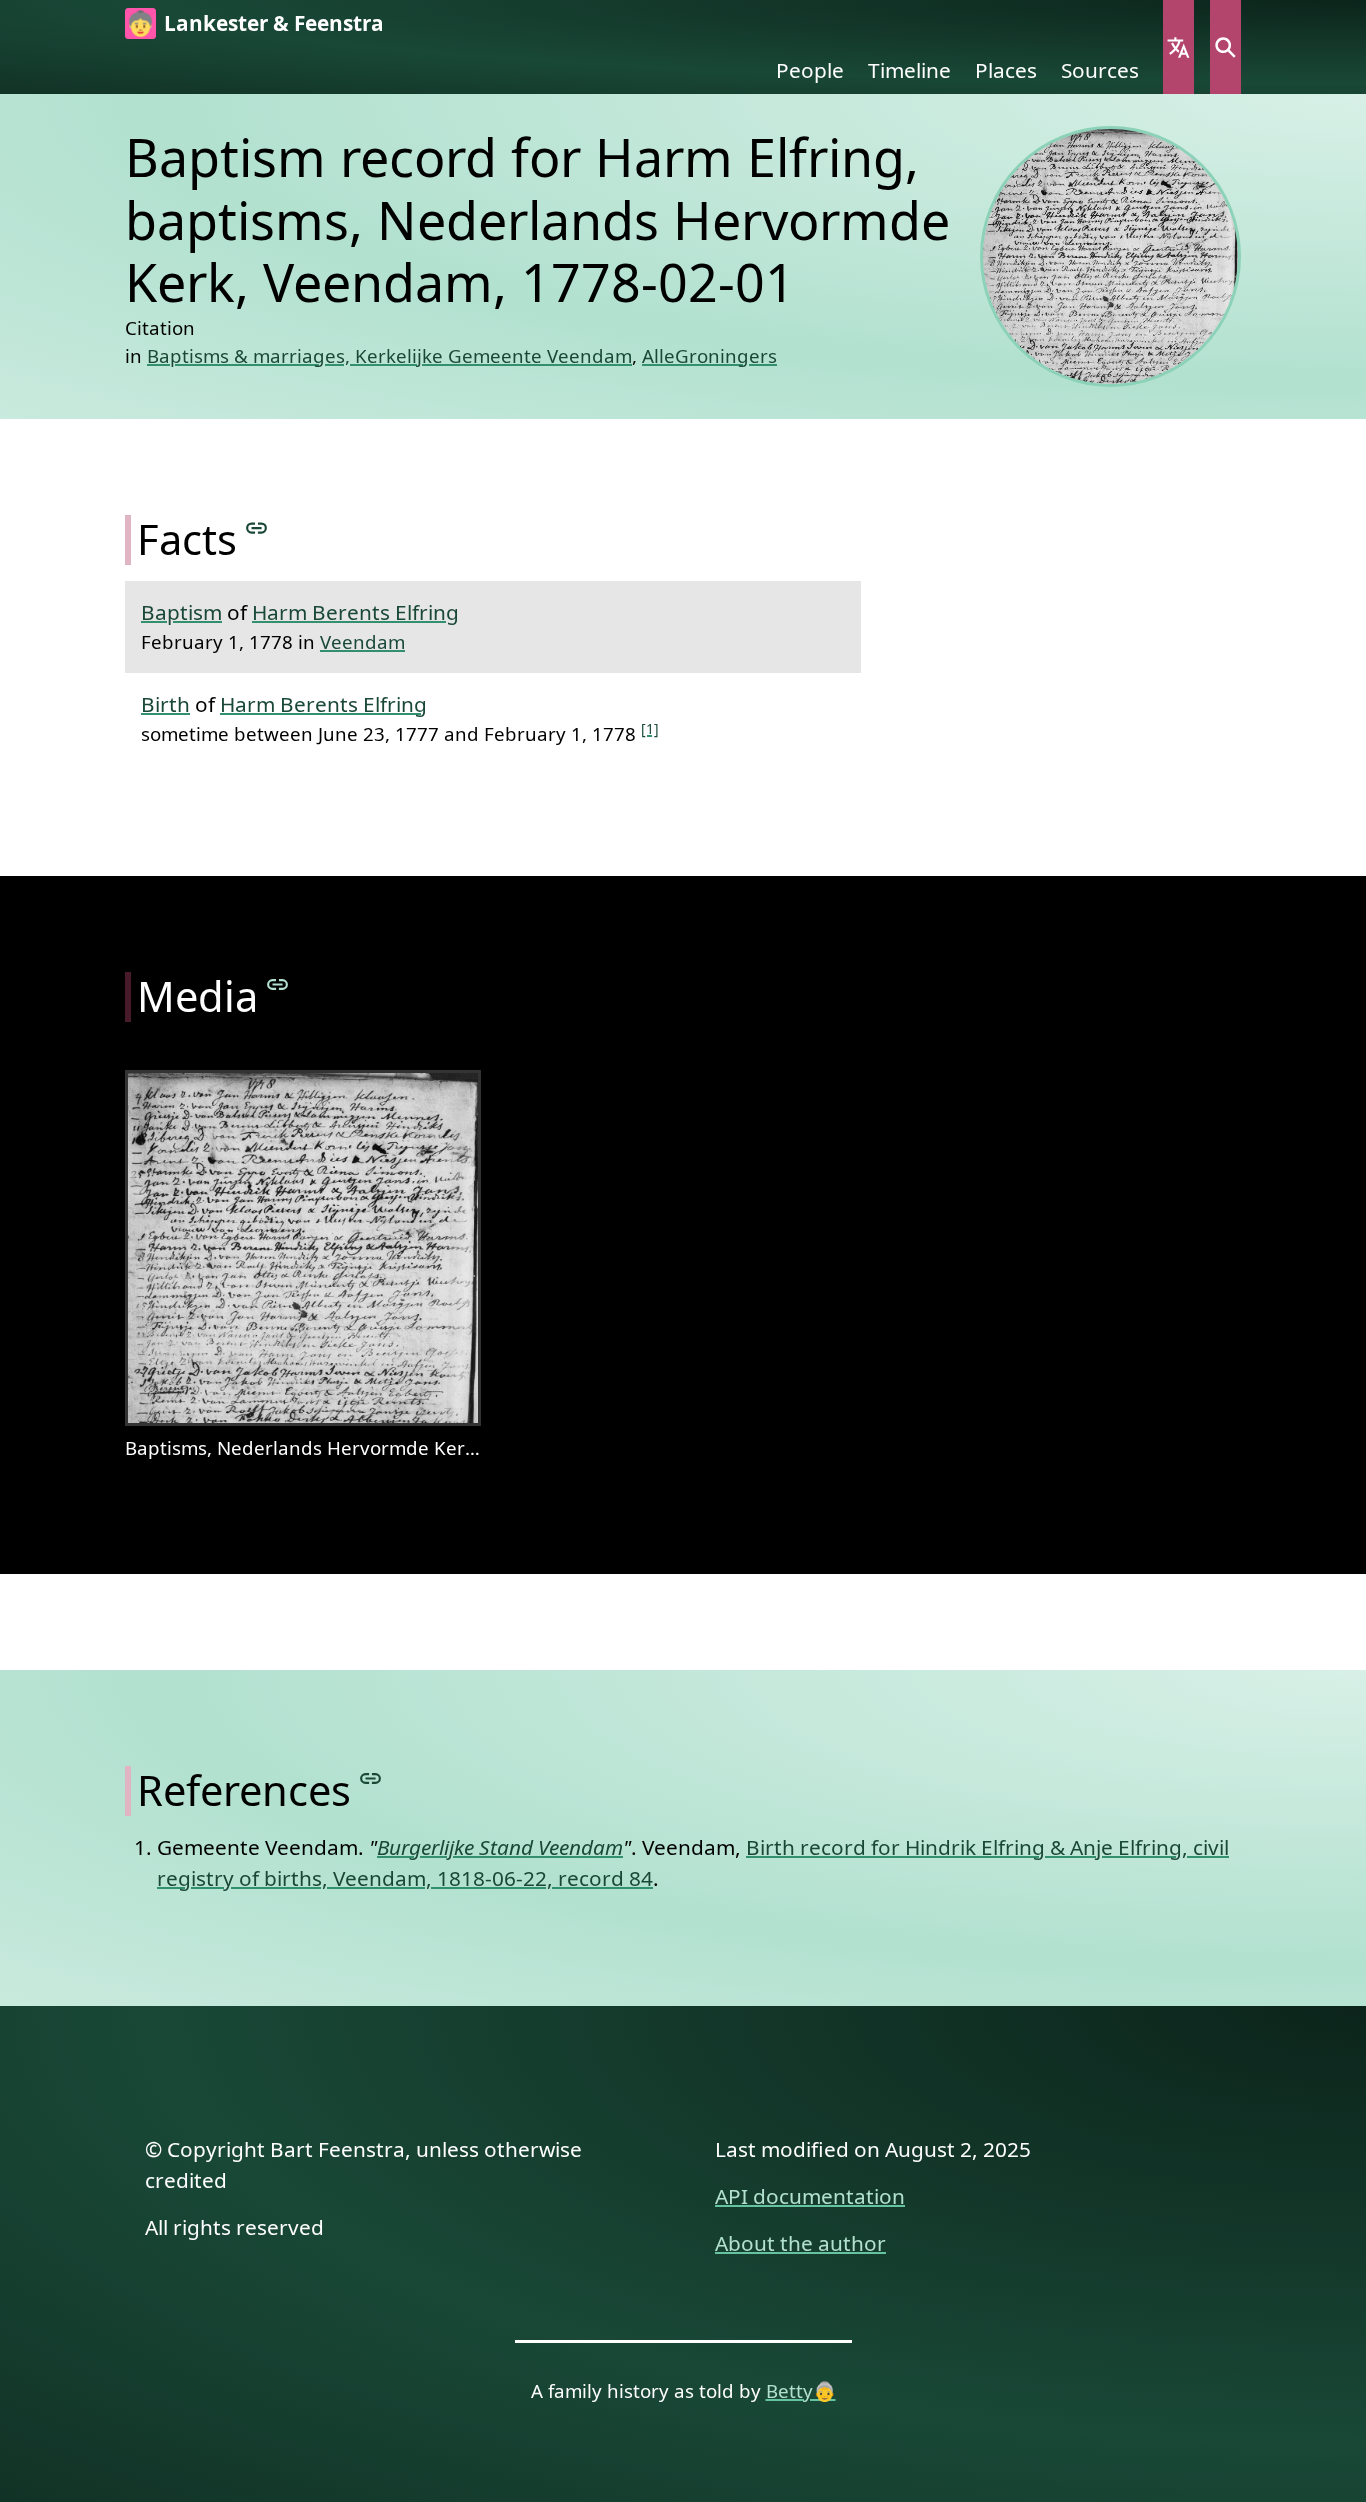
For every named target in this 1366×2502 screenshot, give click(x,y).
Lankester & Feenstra (274, 23)
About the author (800, 2243)
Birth (165, 704)
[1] (650, 728)
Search (1225, 47)
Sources (1100, 70)
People (810, 70)
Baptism (181, 612)
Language (1178, 47)
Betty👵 (801, 2390)
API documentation (810, 2196)
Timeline (909, 70)
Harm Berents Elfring (355, 612)
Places (1006, 70)
